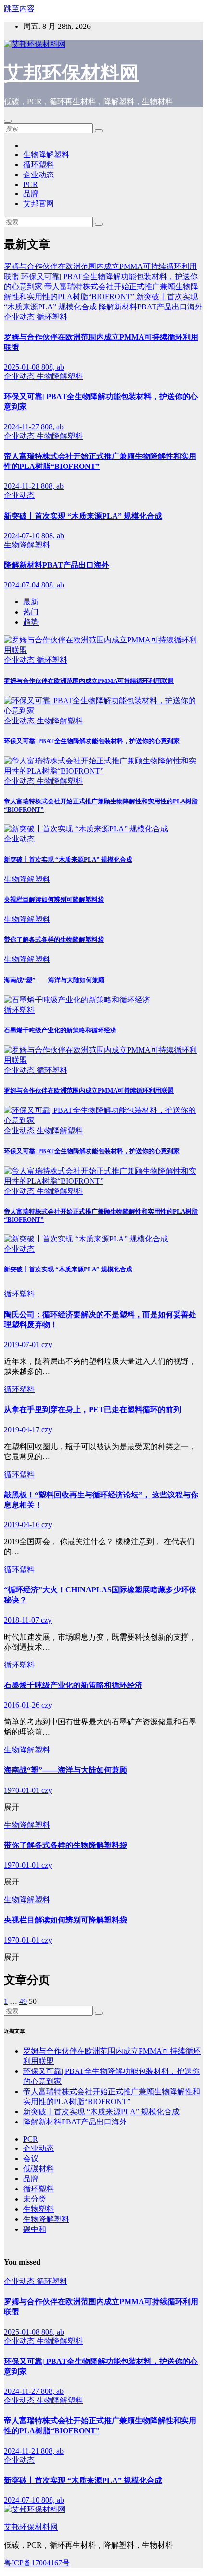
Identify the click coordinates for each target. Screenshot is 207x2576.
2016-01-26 (23, 1705)
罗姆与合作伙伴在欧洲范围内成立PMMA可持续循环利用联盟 (89, 681)
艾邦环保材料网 (71, 73)
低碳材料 (39, 2169)
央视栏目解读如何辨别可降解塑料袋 (54, 900)
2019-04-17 (23, 1430)
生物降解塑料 (46, 154)
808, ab (53, 367)
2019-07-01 (23, 1344)
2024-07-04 (23, 585)
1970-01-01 (23, 1790)
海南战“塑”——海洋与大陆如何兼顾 (54, 980)
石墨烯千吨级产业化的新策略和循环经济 (60, 1030)
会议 (31, 2158)
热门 (31, 612)
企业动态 (39, 175)
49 (23, 2001)
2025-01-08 (23, 367)
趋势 (31, 622)
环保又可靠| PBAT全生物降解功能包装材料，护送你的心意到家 (92, 741)
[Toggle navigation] (8, 121)
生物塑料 (39, 2209)
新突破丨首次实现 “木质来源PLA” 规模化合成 (83, 516)
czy (47, 1344)
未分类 (35, 2199)
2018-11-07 (22, 1620)
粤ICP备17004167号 (37, 2563)
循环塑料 (39, 165)
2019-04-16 (23, 1525)
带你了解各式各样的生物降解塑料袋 (54, 940)
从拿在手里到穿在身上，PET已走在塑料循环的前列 (92, 1409)
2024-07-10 (23, 536)
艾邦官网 (39, 204)
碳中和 (35, 2229)
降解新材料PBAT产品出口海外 (57, 565)
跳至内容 (19, 8)
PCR (31, 184)
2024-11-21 (22, 486)
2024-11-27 (22, 427)
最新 (31, 602)
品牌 (31, 194)
